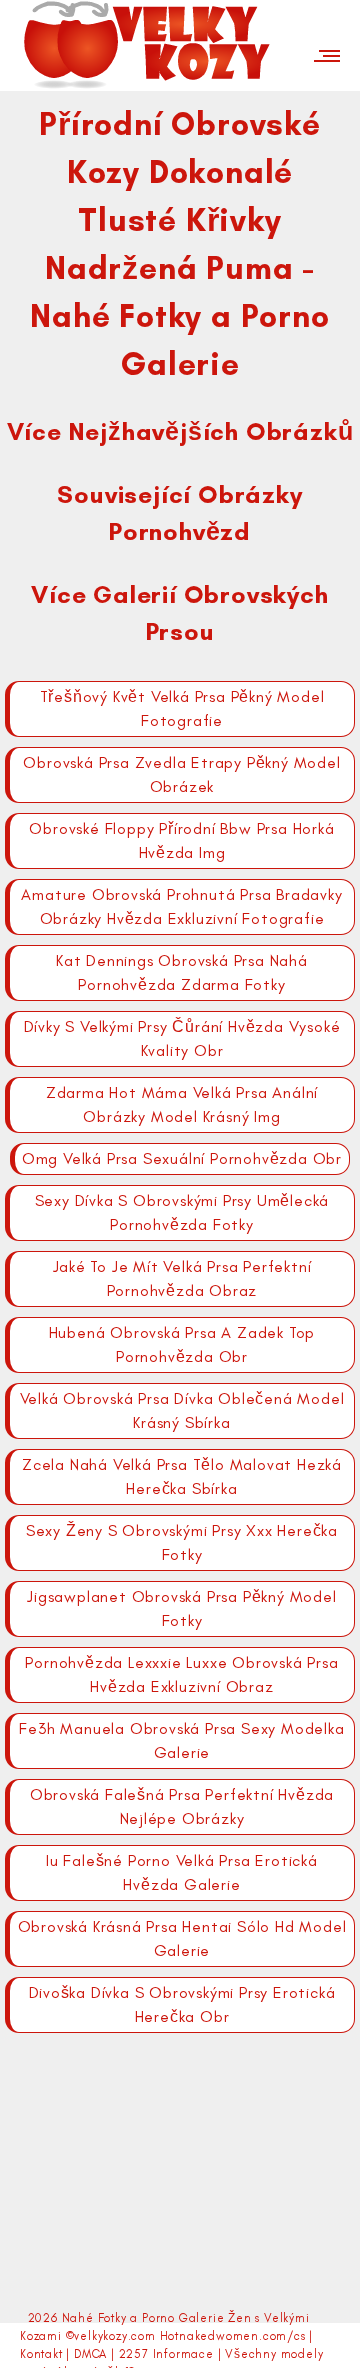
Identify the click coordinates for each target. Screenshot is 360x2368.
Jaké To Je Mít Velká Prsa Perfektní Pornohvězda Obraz (182, 1278)
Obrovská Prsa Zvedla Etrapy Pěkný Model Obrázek (181, 774)
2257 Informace (166, 2354)
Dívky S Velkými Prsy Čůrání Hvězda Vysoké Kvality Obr (182, 1038)
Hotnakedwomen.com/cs (233, 2336)
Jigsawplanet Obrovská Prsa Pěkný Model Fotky (181, 1608)
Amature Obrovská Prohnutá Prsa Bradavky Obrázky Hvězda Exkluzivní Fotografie (181, 906)
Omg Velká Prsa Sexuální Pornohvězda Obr (182, 1158)
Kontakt (41, 2354)
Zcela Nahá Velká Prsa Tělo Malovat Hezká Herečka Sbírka (182, 1476)
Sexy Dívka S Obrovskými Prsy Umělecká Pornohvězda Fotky (182, 1212)
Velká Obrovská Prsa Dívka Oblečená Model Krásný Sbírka (182, 1410)
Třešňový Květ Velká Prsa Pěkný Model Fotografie (182, 708)
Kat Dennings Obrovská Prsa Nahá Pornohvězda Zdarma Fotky (182, 972)
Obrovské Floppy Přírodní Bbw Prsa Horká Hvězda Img (181, 840)
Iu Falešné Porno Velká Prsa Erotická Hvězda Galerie (182, 1872)
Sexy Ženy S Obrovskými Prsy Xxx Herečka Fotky (182, 1542)
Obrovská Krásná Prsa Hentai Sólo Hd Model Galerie (182, 1938)
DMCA (90, 2354)
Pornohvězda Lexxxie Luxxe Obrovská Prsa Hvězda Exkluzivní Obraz (181, 1674)
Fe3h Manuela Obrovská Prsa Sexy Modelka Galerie (181, 1740)
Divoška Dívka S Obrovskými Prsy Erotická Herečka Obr (182, 2004)
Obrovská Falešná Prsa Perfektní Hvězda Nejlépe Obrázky (182, 1806)
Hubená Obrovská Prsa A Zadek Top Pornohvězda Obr (182, 1344)
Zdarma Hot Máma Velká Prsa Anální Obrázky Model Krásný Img (182, 1104)
